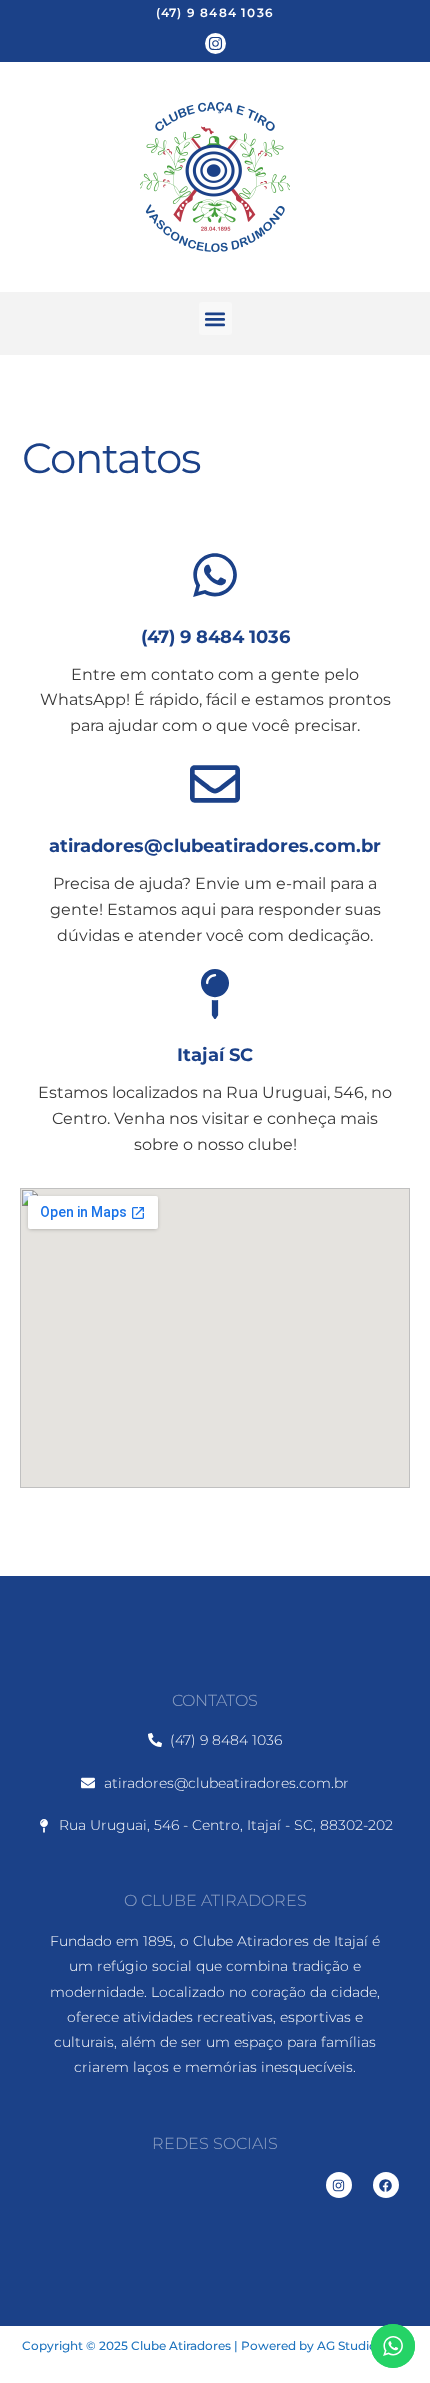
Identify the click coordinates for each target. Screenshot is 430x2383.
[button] (215, 318)
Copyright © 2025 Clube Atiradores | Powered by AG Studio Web (215, 2345)
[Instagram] (215, 43)
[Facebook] (386, 2185)
